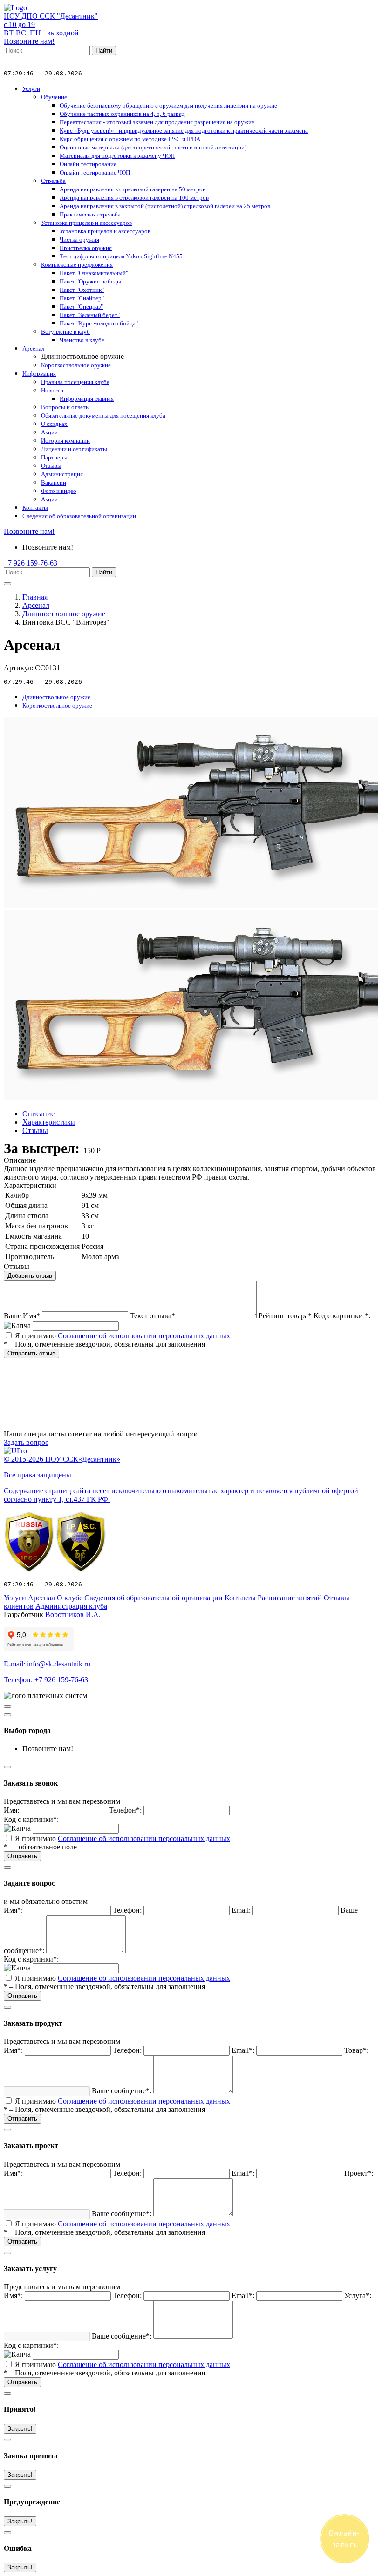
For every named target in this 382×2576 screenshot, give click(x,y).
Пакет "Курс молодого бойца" (99, 323)
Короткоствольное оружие (76, 365)
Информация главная (87, 399)
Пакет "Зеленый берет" (90, 315)
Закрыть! (20, 2429)
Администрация (62, 474)
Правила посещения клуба (75, 382)
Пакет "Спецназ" (81, 307)
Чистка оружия (79, 239)
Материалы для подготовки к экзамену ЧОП (117, 156)
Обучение (54, 97)
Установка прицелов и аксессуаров (86, 223)
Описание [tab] (38, 1114)
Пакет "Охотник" (82, 290)
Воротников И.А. (73, 1615)
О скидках (54, 424)
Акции (49, 432)
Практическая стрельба (90, 214)
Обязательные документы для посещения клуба (103, 415)
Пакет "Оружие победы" (92, 281)
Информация (39, 374)
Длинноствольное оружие (64, 614)
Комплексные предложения (77, 265)
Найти (104, 51)
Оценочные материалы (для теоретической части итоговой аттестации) (153, 147)
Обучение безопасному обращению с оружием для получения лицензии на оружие (168, 105)
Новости (52, 390)
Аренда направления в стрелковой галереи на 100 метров (134, 198)
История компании (65, 441)
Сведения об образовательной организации (79, 516)
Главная (35, 597)
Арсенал (33, 348)
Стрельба (53, 181)
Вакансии (54, 482)
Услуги (31, 89)
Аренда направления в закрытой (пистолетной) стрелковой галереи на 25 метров (165, 206)
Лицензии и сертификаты (74, 449)
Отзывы (51, 466)
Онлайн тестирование (88, 164)
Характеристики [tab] (49, 1122)
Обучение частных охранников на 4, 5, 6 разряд (122, 114)
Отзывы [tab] (35, 1130)
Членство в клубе (82, 340)
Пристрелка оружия (86, 248)
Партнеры (54, 457)
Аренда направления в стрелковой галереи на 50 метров (133, 189)
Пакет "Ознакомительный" (94, 273)
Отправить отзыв (31, 1353)
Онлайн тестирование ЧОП (95, 172)
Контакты (35, 508)
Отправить (22, 1856)
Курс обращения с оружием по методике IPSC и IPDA (130, 139)
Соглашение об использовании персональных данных (144, 1336)
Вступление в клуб (65, 332)
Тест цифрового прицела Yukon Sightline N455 (121, 256)
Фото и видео (59, 491)
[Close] (7, 1715)
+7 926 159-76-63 (31, 563)
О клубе (70, 1598)
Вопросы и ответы (65, 407)
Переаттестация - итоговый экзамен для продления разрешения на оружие (157, 122)
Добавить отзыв (30, 1276)
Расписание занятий (290, 1598)
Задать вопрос (26, 1442)
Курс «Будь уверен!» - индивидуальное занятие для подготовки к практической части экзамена (184, 131)
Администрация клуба (71, 1606)
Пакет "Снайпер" (82, 298)
